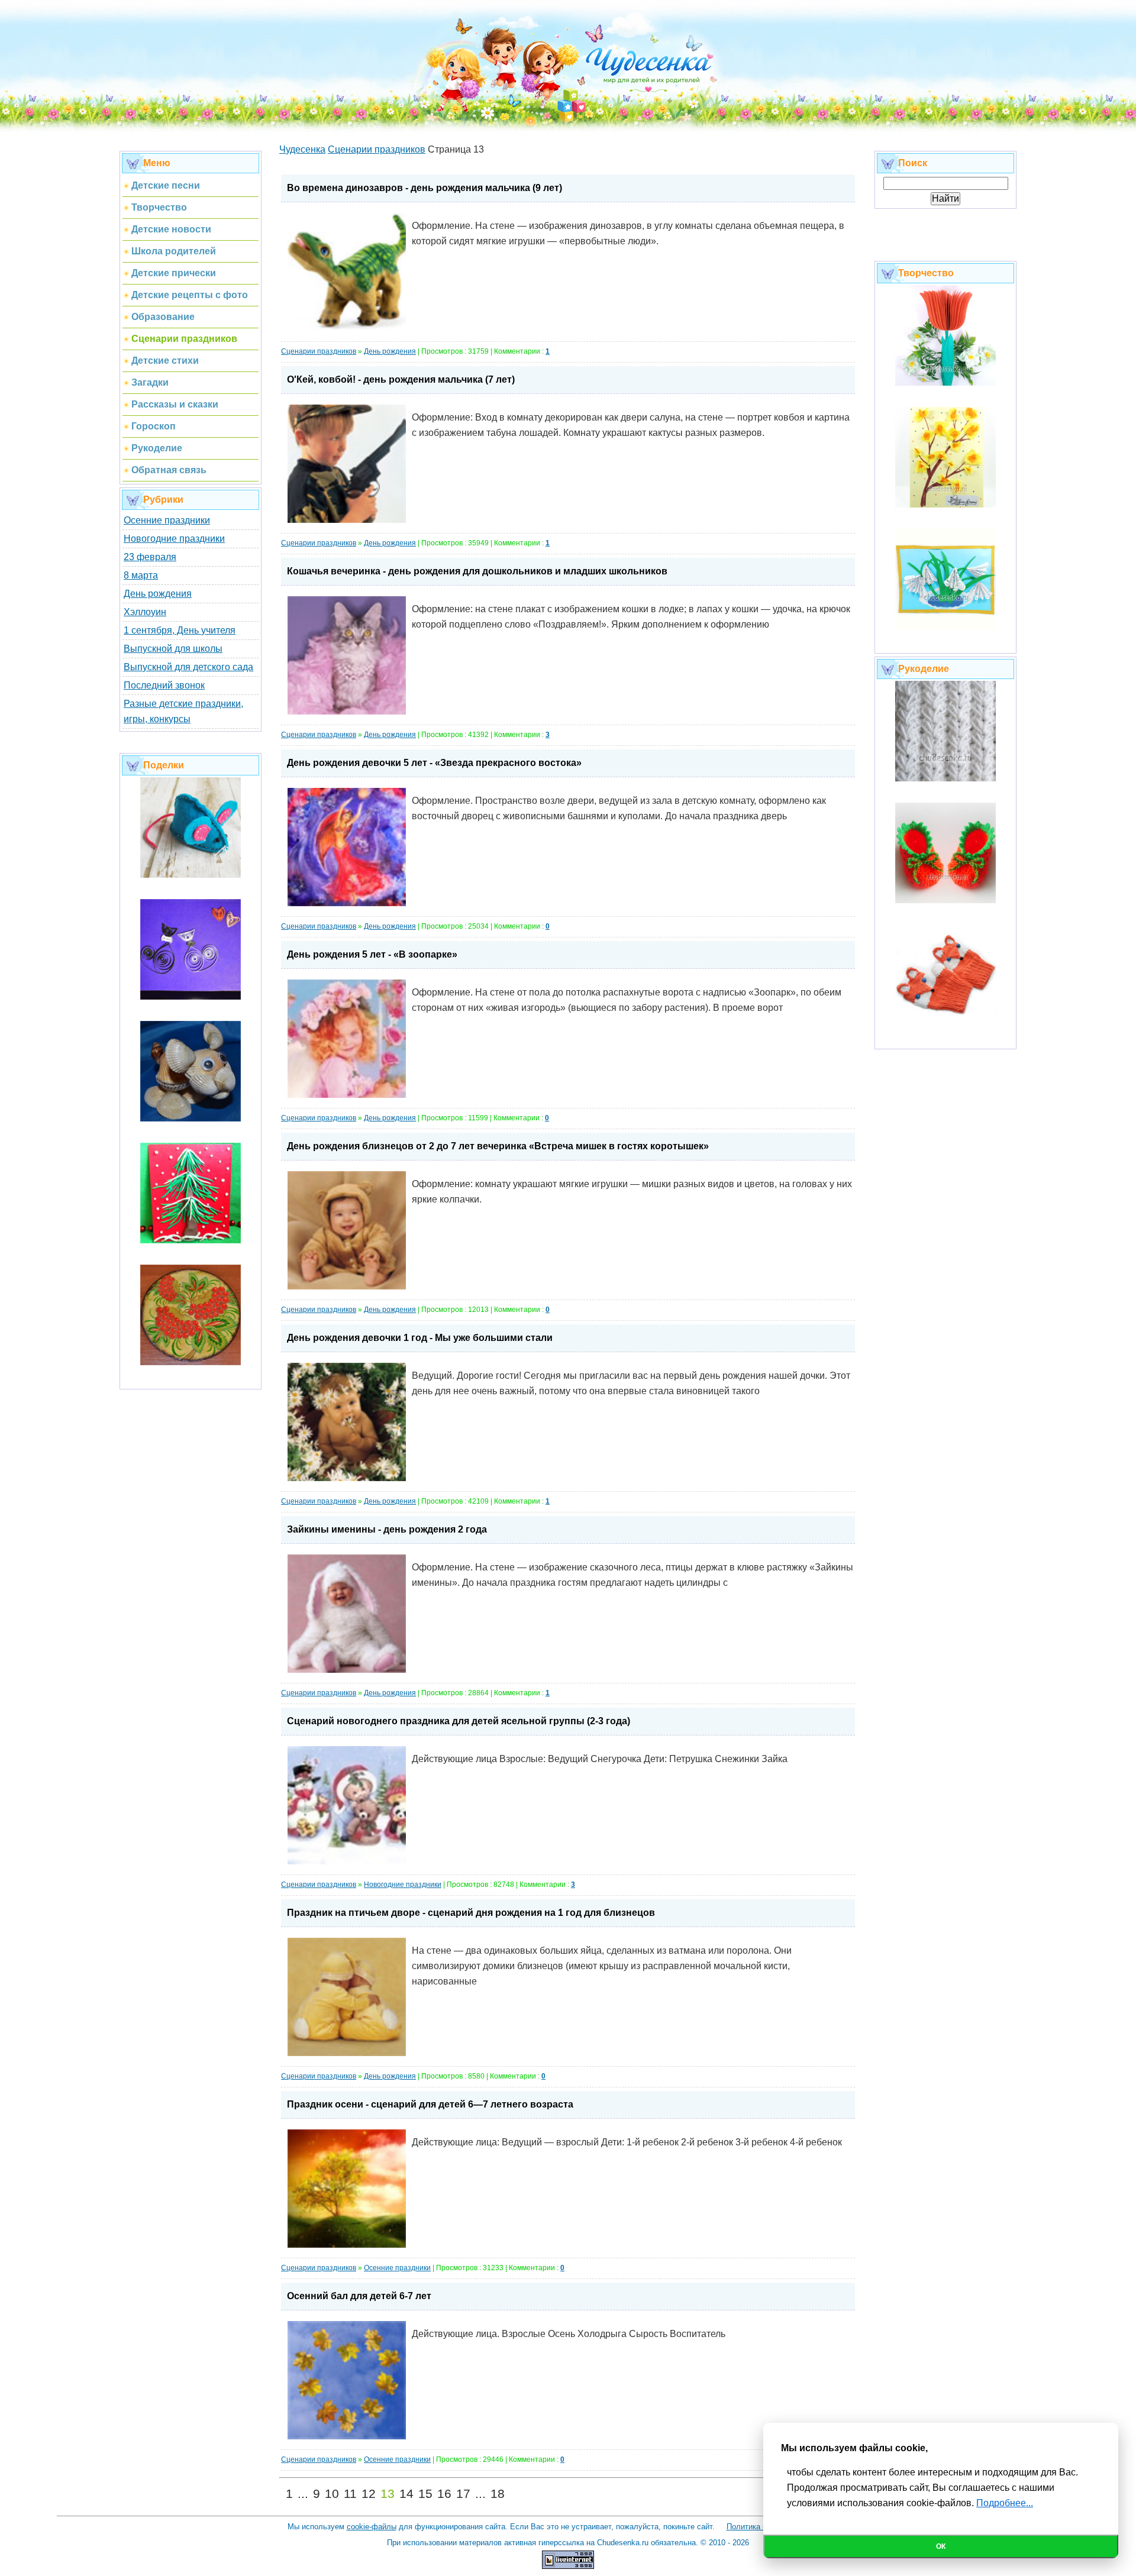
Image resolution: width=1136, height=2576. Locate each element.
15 (425, 2494)
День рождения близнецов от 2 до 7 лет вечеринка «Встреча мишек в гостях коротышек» (498, 1146)
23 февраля (150, 557)
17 (463, 2494)
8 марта (141, 575)
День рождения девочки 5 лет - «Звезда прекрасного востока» (434, 763)
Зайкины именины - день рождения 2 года (387, 1529)
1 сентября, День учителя (180, 630)
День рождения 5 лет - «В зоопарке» (372, 954)
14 (406, 2494)
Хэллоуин (145, 612)
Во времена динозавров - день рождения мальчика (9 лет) (425, 188)
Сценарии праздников (319, 351)
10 (332, 2494)
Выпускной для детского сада (188, 667)
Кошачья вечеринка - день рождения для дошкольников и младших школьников (477, 571)
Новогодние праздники (174, 539)
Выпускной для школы (173, 649)
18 (498, 2494)
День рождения (158, 594)
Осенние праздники (167, 520)
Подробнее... (1005, 2503)
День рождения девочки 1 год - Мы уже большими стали (420, 1338)
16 (444, 2494)
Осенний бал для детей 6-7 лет (359, 2296)
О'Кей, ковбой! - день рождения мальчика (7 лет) (401, 379)
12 (369, 2494)
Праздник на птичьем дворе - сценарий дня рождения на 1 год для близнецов (471, 1913)
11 (350, 2494)
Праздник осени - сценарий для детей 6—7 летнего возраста (430, 2104)
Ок (941, 2546)
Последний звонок (164, 685)
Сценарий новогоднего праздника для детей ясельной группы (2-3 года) (459, 1721)
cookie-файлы (372, 2527)
